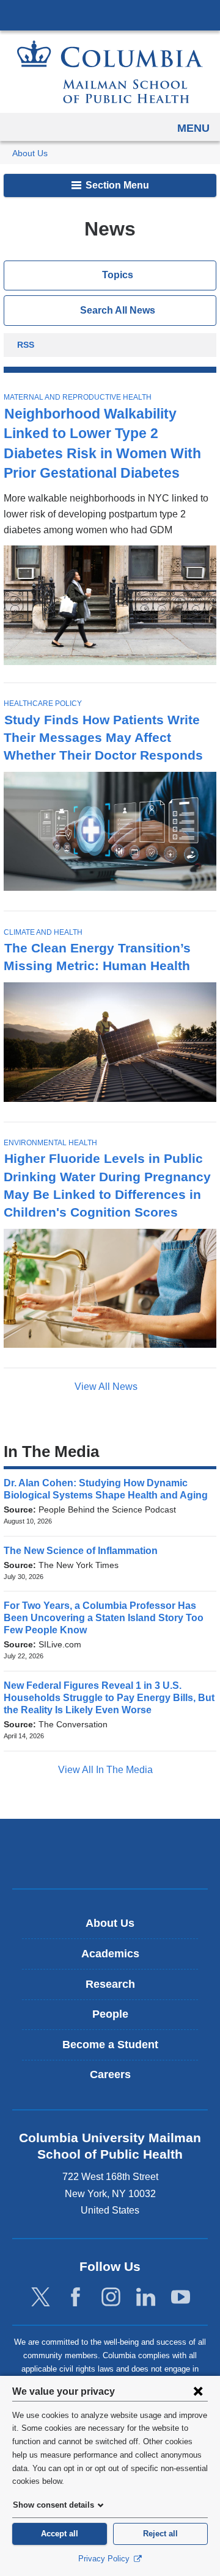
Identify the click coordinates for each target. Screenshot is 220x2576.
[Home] (110, 72)
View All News (107, 1387)
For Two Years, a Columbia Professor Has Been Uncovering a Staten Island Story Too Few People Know (104, 1618)
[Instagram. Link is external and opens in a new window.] (111, 2297)
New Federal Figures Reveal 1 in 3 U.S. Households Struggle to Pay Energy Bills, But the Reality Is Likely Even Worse (109, 1698)
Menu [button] (193, 128)
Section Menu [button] (116, 185)
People (110, 2014)
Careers (110, 2074)
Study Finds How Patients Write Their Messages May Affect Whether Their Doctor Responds (103, 737)
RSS (26, 346)
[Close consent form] (198, 2391)
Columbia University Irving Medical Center (110, 15)
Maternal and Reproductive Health (78, 397)
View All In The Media (107, 1770)
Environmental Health (50, 1143)
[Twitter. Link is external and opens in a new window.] (41, 2297)
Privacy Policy (105, 2559)
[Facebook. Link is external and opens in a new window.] (75, 2297)
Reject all (160, 2534)
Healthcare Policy (43, 703)
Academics (110, 1954)
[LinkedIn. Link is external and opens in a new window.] (146, 2297)
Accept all (60, 2534)
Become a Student (110, 2045)
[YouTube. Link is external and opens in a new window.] (181, 2297)
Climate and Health (43, 932)
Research (110, 1984)
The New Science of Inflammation (85, 1551)
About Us (30, 153)
